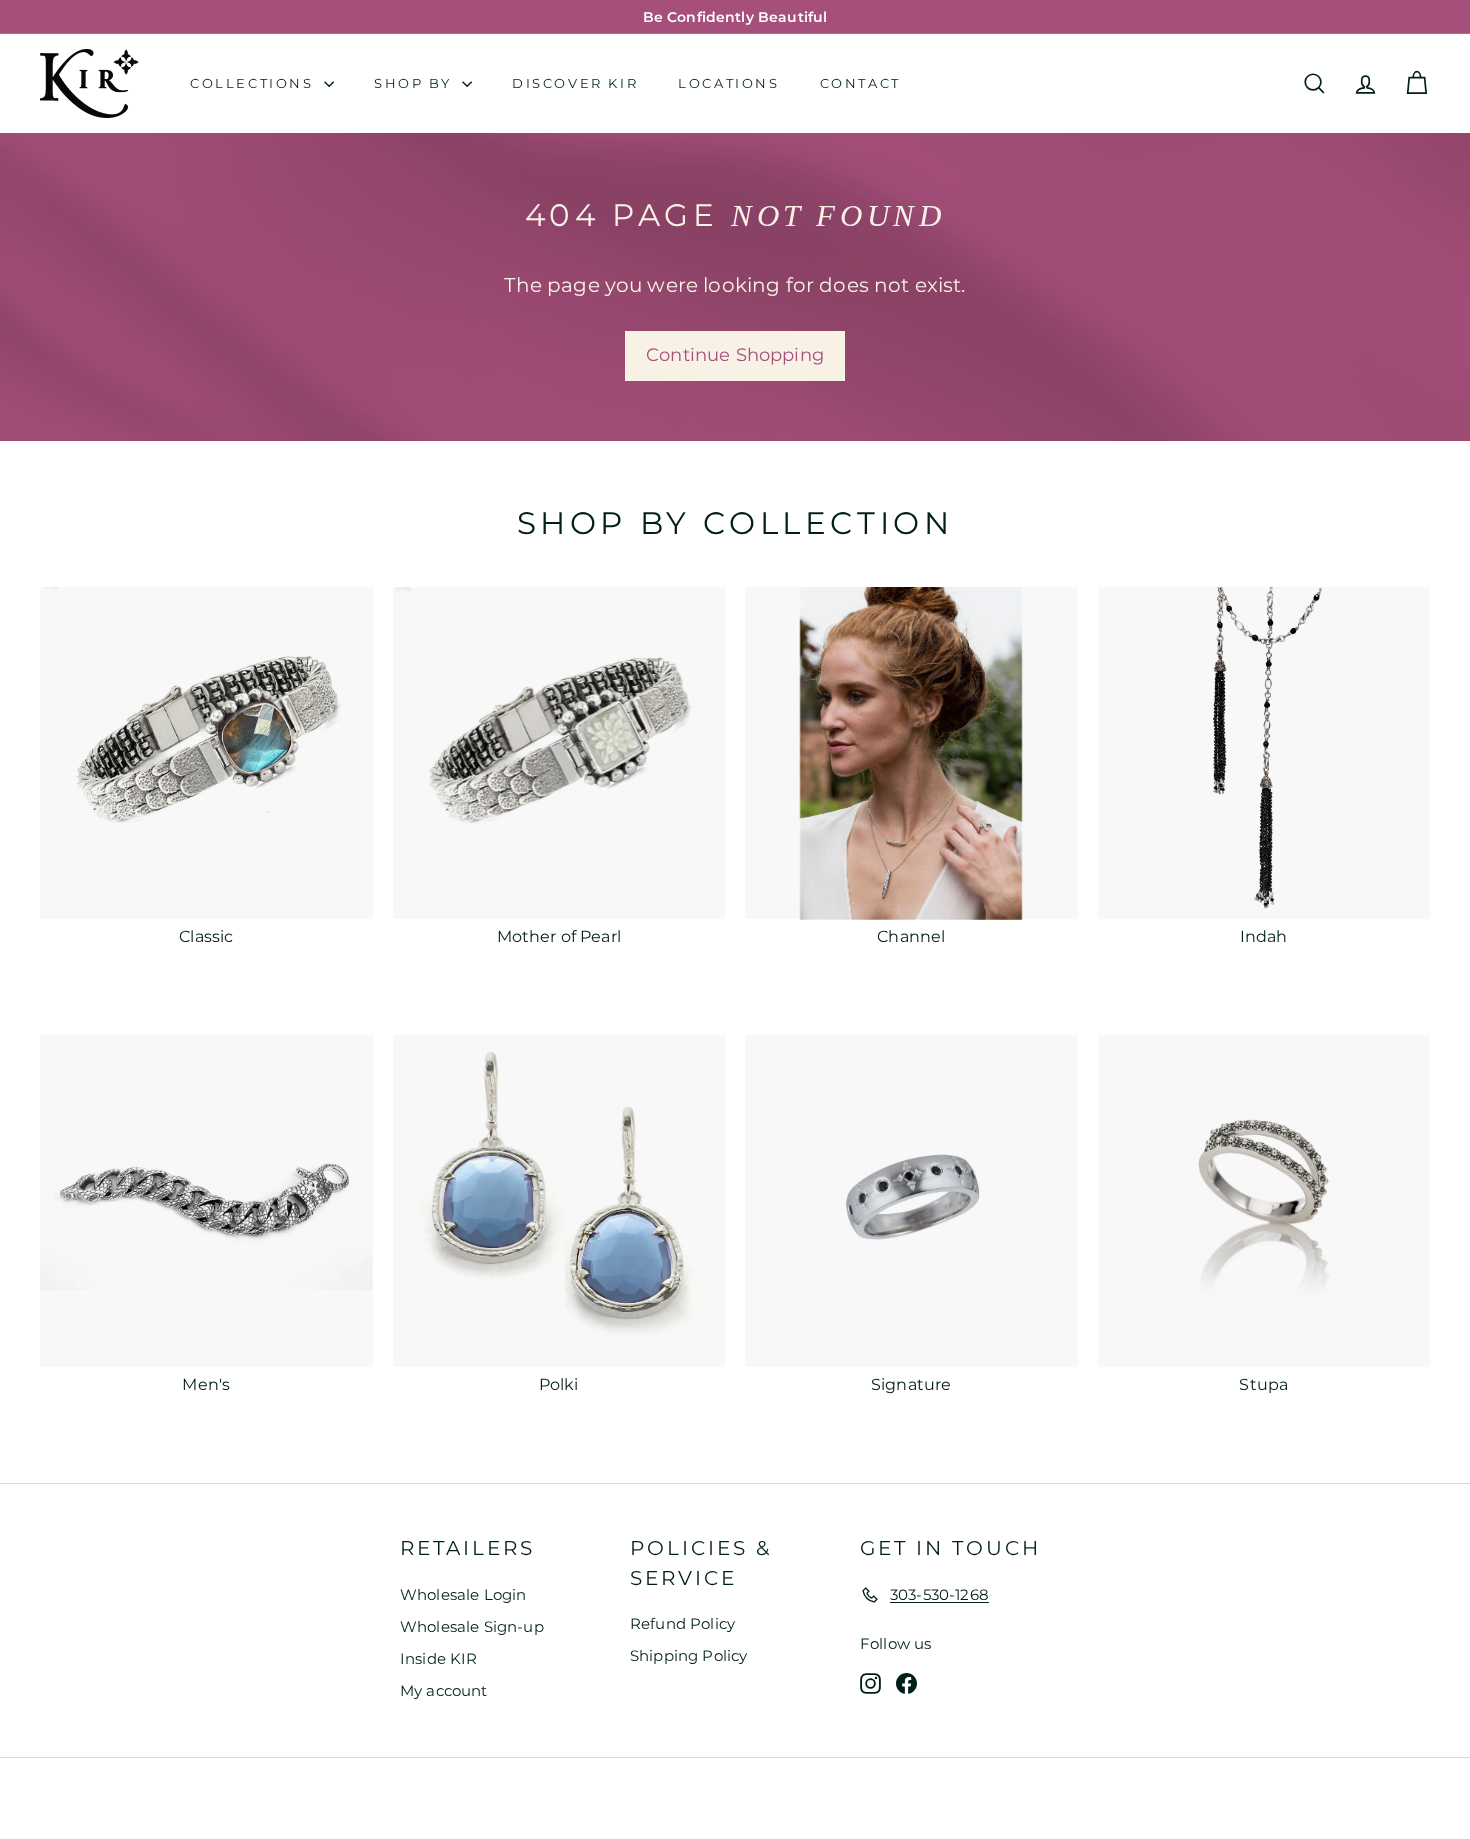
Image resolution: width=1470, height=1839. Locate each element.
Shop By (415, 83)
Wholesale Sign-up (472, 1626)
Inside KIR (439, 1658)
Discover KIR (575, 83)
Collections (254, 83)
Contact (860, 83)
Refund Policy (682, 1623)
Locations (728, 83)
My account (444, 1690)
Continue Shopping (735, 355)
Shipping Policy (688, 1655)
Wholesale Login (463, 1594)
